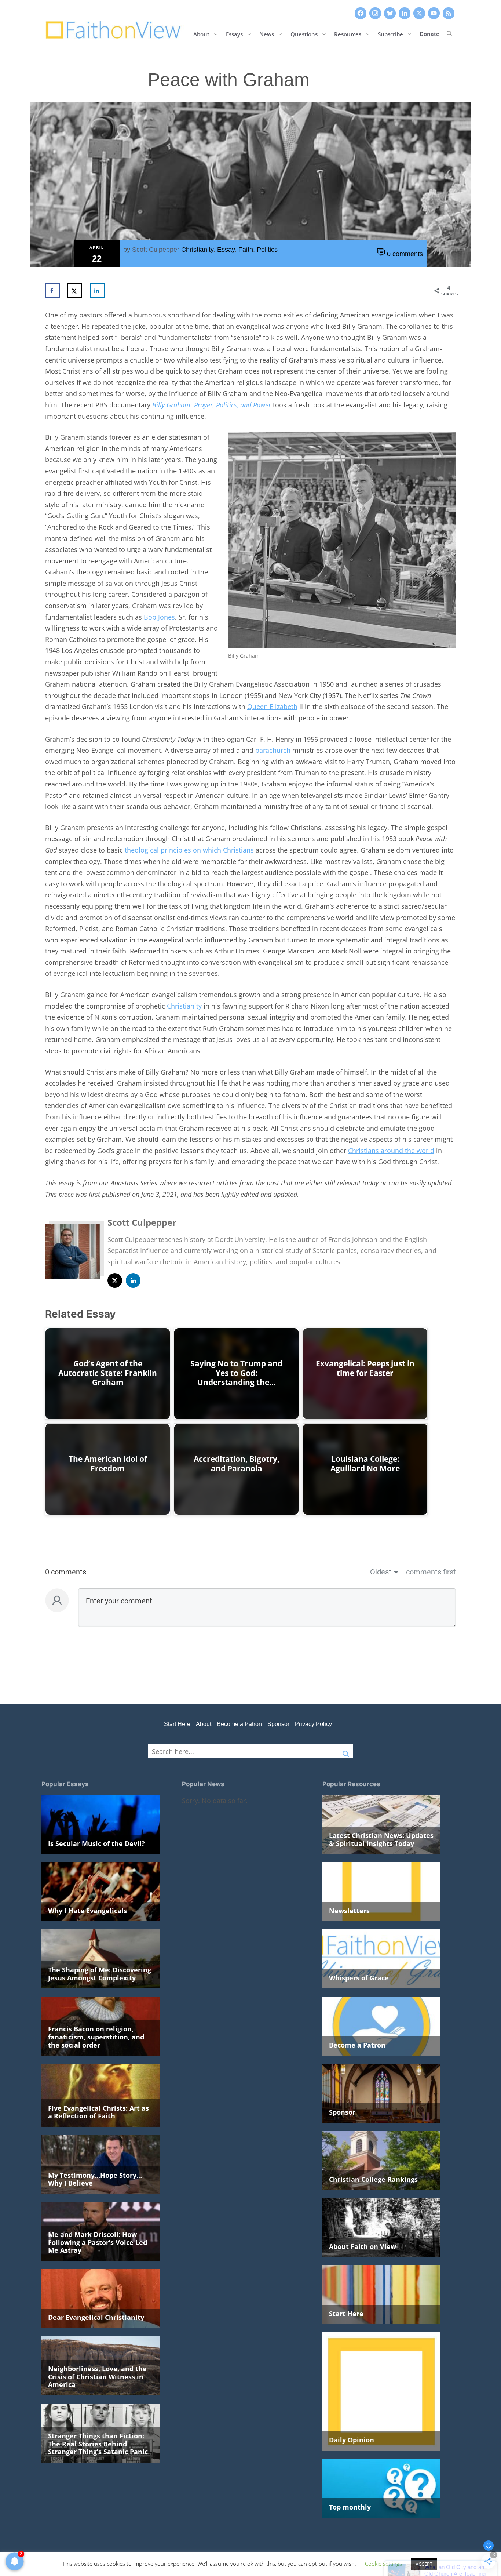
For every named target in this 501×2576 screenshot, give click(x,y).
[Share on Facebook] (52, 291)
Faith (246, 250)
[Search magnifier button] (346, 1751)
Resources (348, 34)
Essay (226, 250)
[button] (449, 34)
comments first (431, 1572)
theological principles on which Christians (189, 850)
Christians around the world (391, 1151)
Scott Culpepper (156, 250)
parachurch (273, 750)
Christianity (197, 250)
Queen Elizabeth (272, 706)
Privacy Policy (313, 1724)
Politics (267, 250)
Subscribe (390, 34)
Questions (304, 34)
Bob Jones (159, 617)
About (201, 34)
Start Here (177, 1724)
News (267, 34)
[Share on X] (75, 291)
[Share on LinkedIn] (97, 291)
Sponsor (278, 1724)
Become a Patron (239, 1724)
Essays (234, 34)
